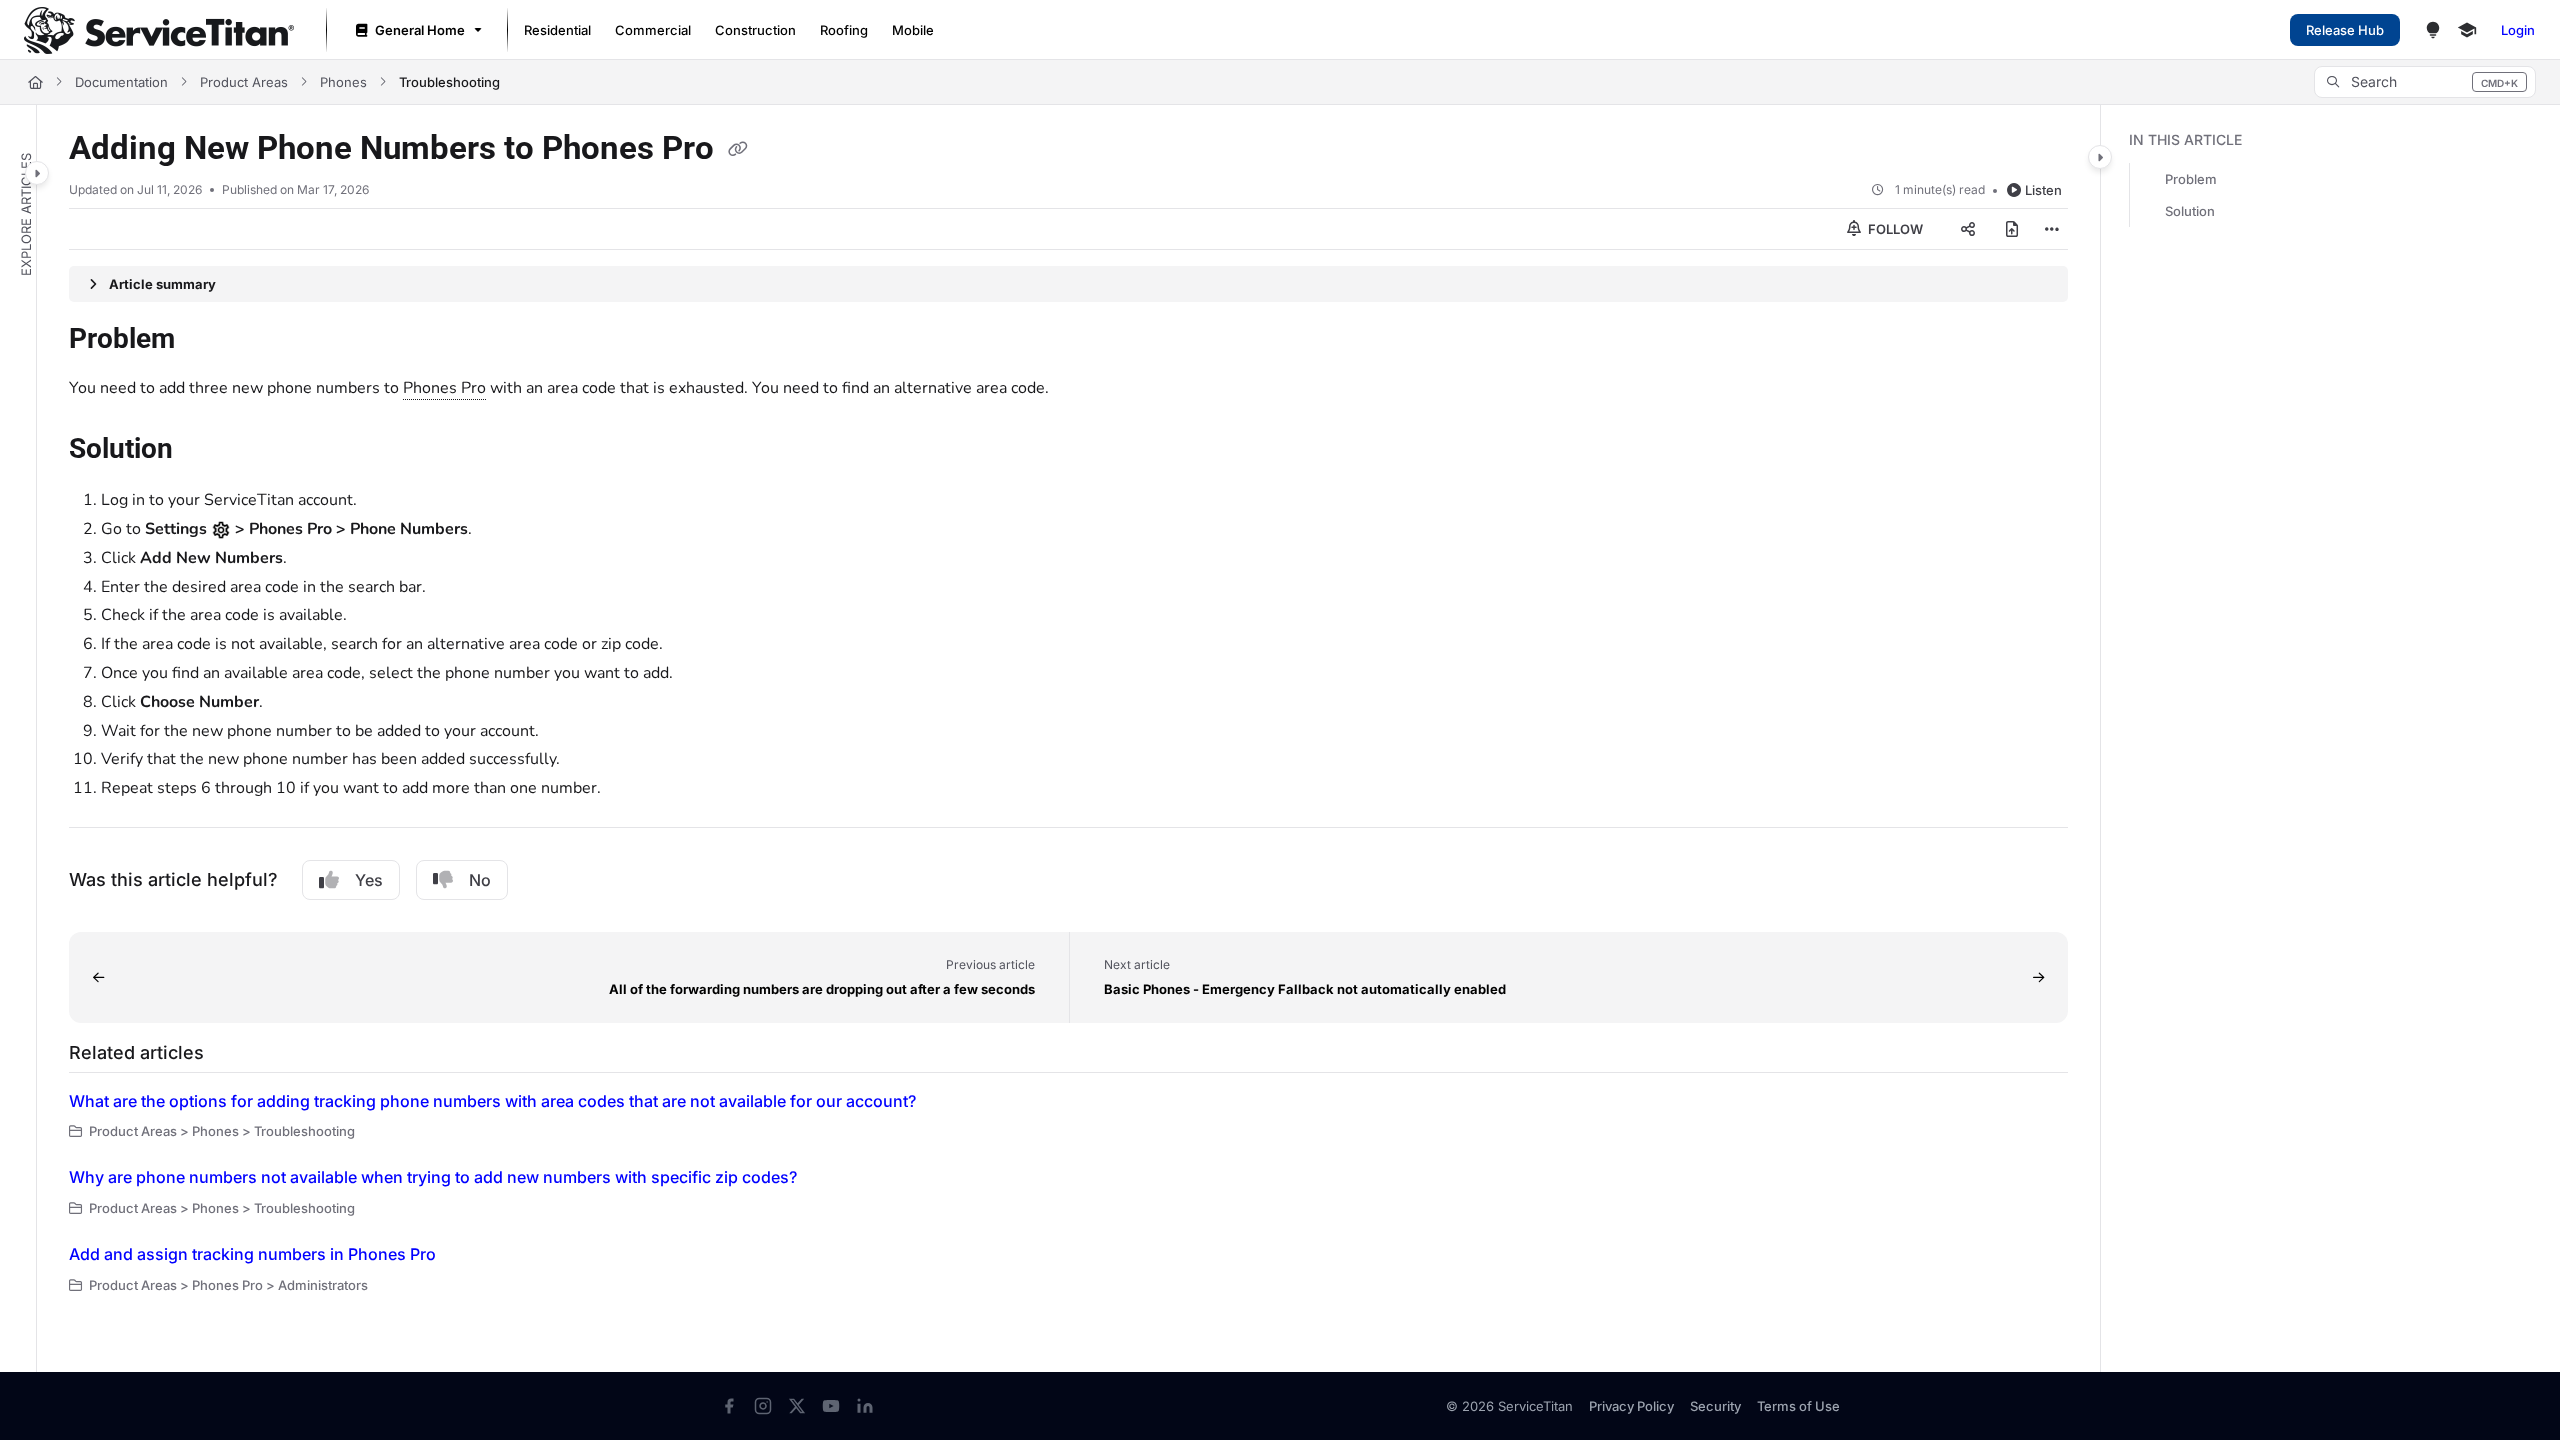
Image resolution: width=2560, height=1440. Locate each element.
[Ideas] (2433, 30)
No (480, 880)
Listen (2043, 190)
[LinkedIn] (865, 1406)
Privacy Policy (1631, 1406)
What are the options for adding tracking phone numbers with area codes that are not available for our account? (492, 1101)
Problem (2191, 179)
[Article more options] (2052, 229)
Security (1715, 1406)
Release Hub (2345, 30)
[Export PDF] (2012, 229)
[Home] (159, 30)
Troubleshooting (449, 82)
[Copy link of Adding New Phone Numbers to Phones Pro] (738, 150)
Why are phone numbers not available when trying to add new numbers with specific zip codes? (433, 1177)
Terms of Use (1798, 1406)
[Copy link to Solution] (205, 451)
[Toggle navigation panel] (37, 173)
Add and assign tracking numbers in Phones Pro (252, 1254)
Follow (1894, 229)
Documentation (121, 82)
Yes (369, 880)
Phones (343, 82)
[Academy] (2467, 30)
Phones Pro (444, 388)
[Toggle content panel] (2100, 157)
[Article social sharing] (1968, 229)
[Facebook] (729, 1406)
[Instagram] (763, 1406)
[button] (2425, 82)
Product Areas (244, 82)
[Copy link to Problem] (207, 341)
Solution (2190, 211)
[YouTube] (831, 1406)
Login (2518, 30)
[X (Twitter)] (797, 1406)
